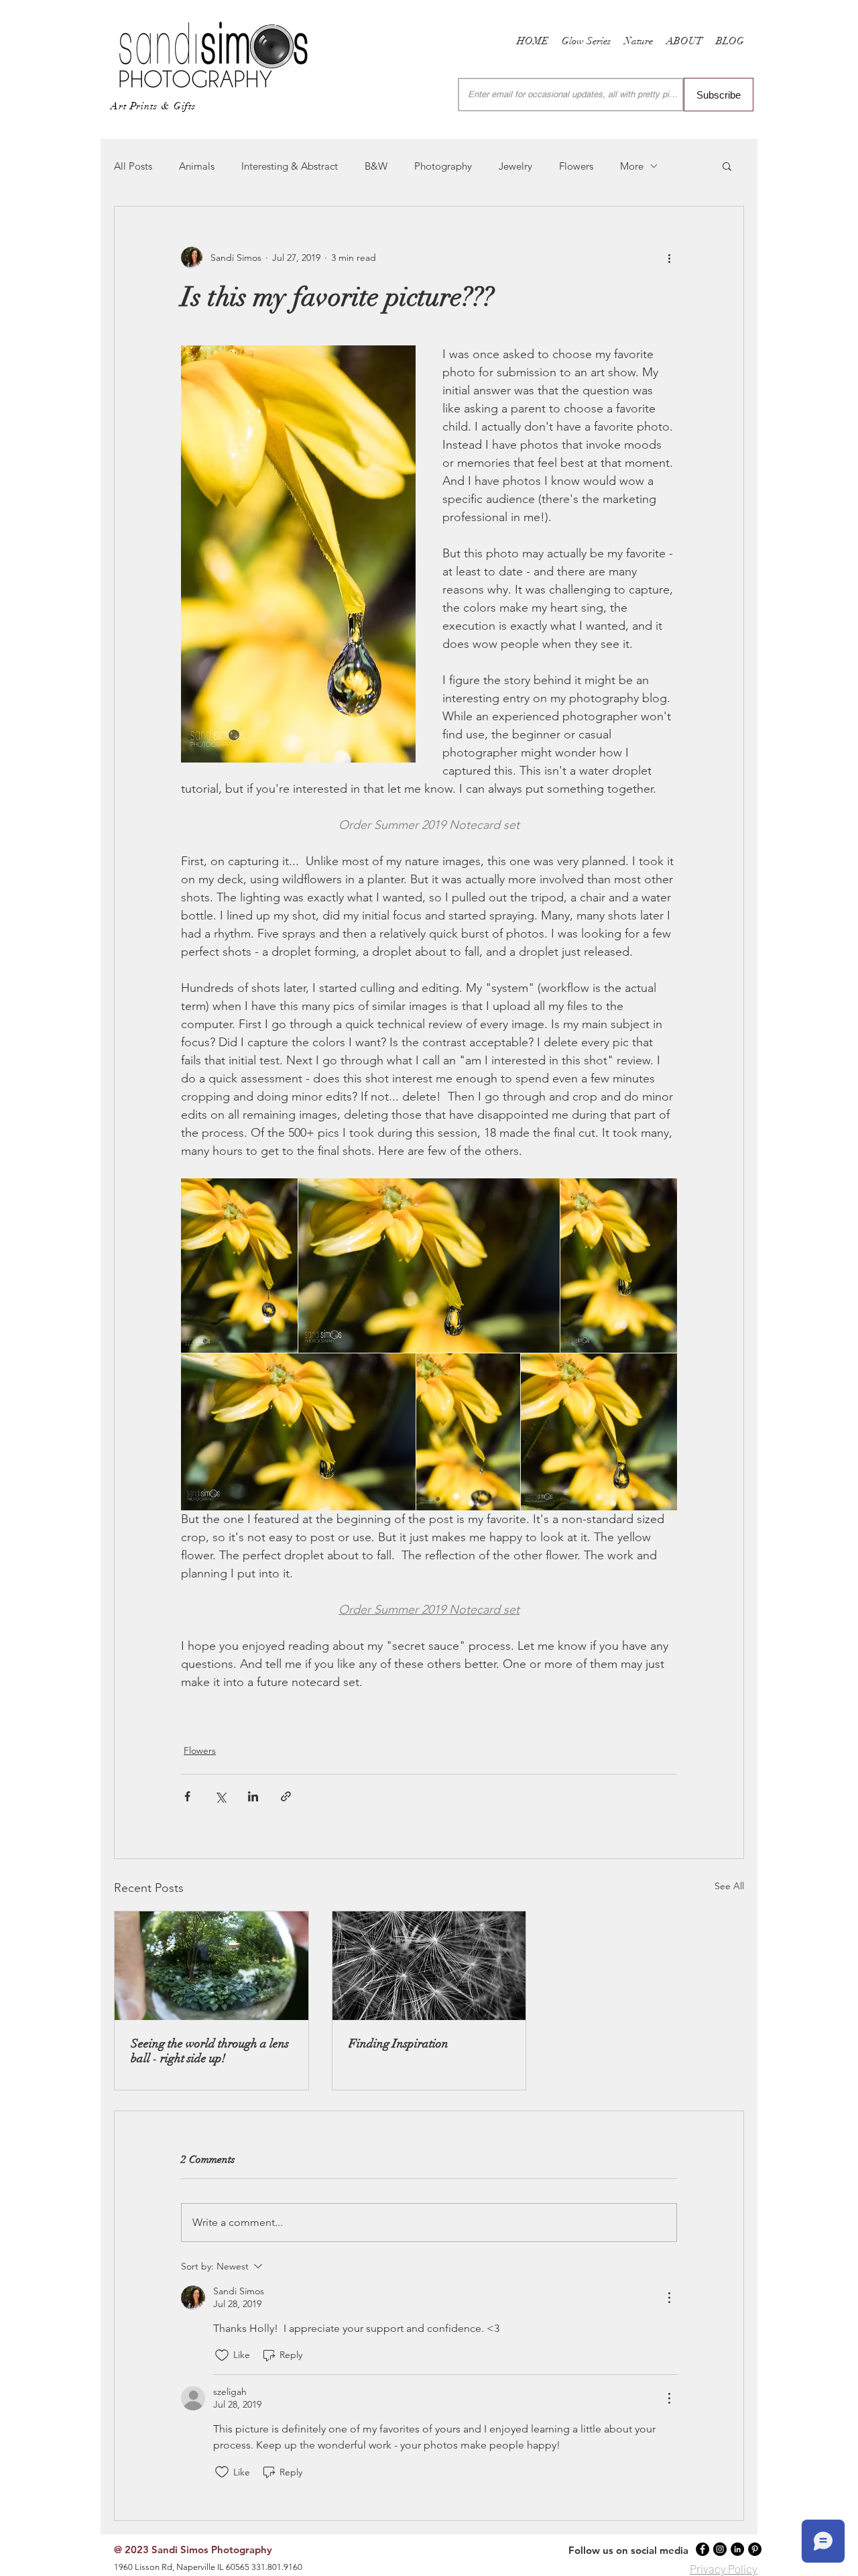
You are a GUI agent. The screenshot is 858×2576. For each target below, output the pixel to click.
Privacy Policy (724, 2569)
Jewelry (515, 166)
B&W (376, 166)
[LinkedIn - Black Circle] (737, 2549)
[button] (727, 166)
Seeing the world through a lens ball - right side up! (210, 2051)
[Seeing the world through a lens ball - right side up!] (211, 1966)
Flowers (576, 166)
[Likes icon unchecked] (222, 2355)
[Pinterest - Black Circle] (755, 2549)
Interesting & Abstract (290, 166)
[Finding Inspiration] (429, 1966)
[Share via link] (286, 1796)
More (632, 166)
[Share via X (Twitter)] (220, 1796)
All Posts (133, 166)
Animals (197, 166)
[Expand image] (239, 1266)
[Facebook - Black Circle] (702, 2549)
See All (729, 1886)
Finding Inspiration (399, 2043)
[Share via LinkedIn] (253, 1796)
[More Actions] (669, 2298)
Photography (443, 166)
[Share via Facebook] (187, 1796)
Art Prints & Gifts (153, 106)
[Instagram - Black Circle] (720, 2549)
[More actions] (669, 258)
